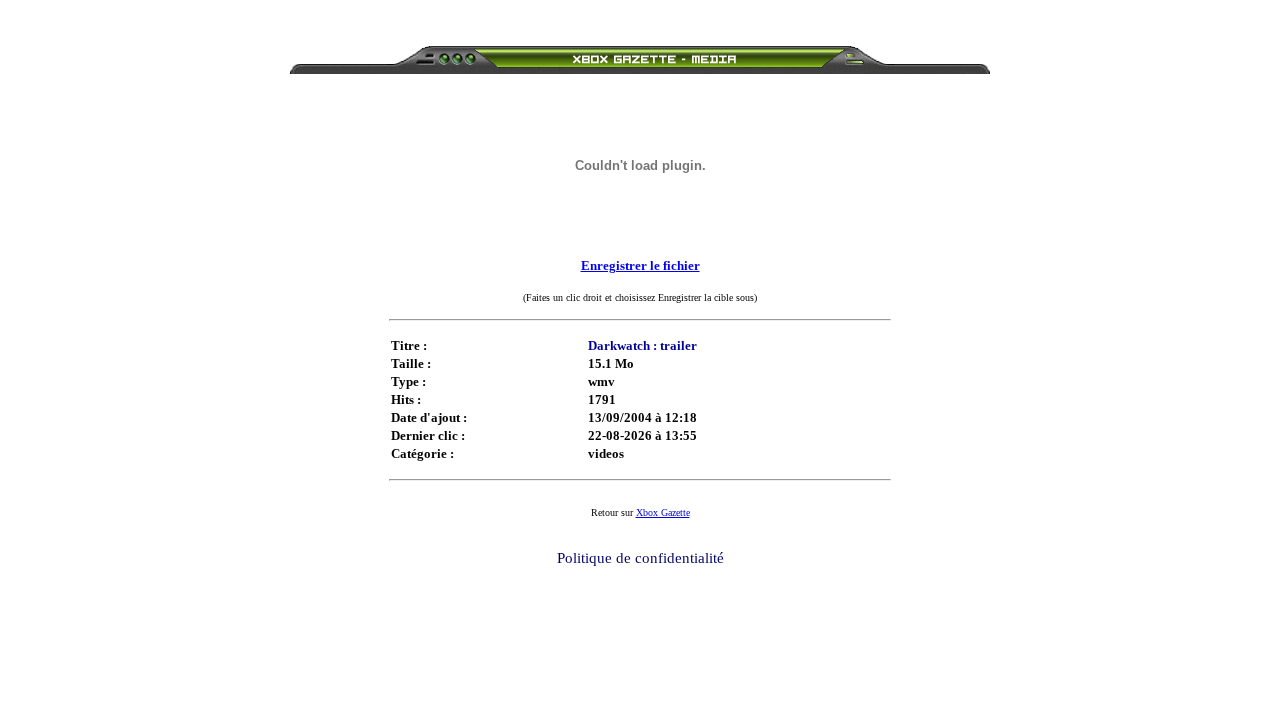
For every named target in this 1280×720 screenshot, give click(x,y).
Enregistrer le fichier (640, 265)
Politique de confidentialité (640, 558)
